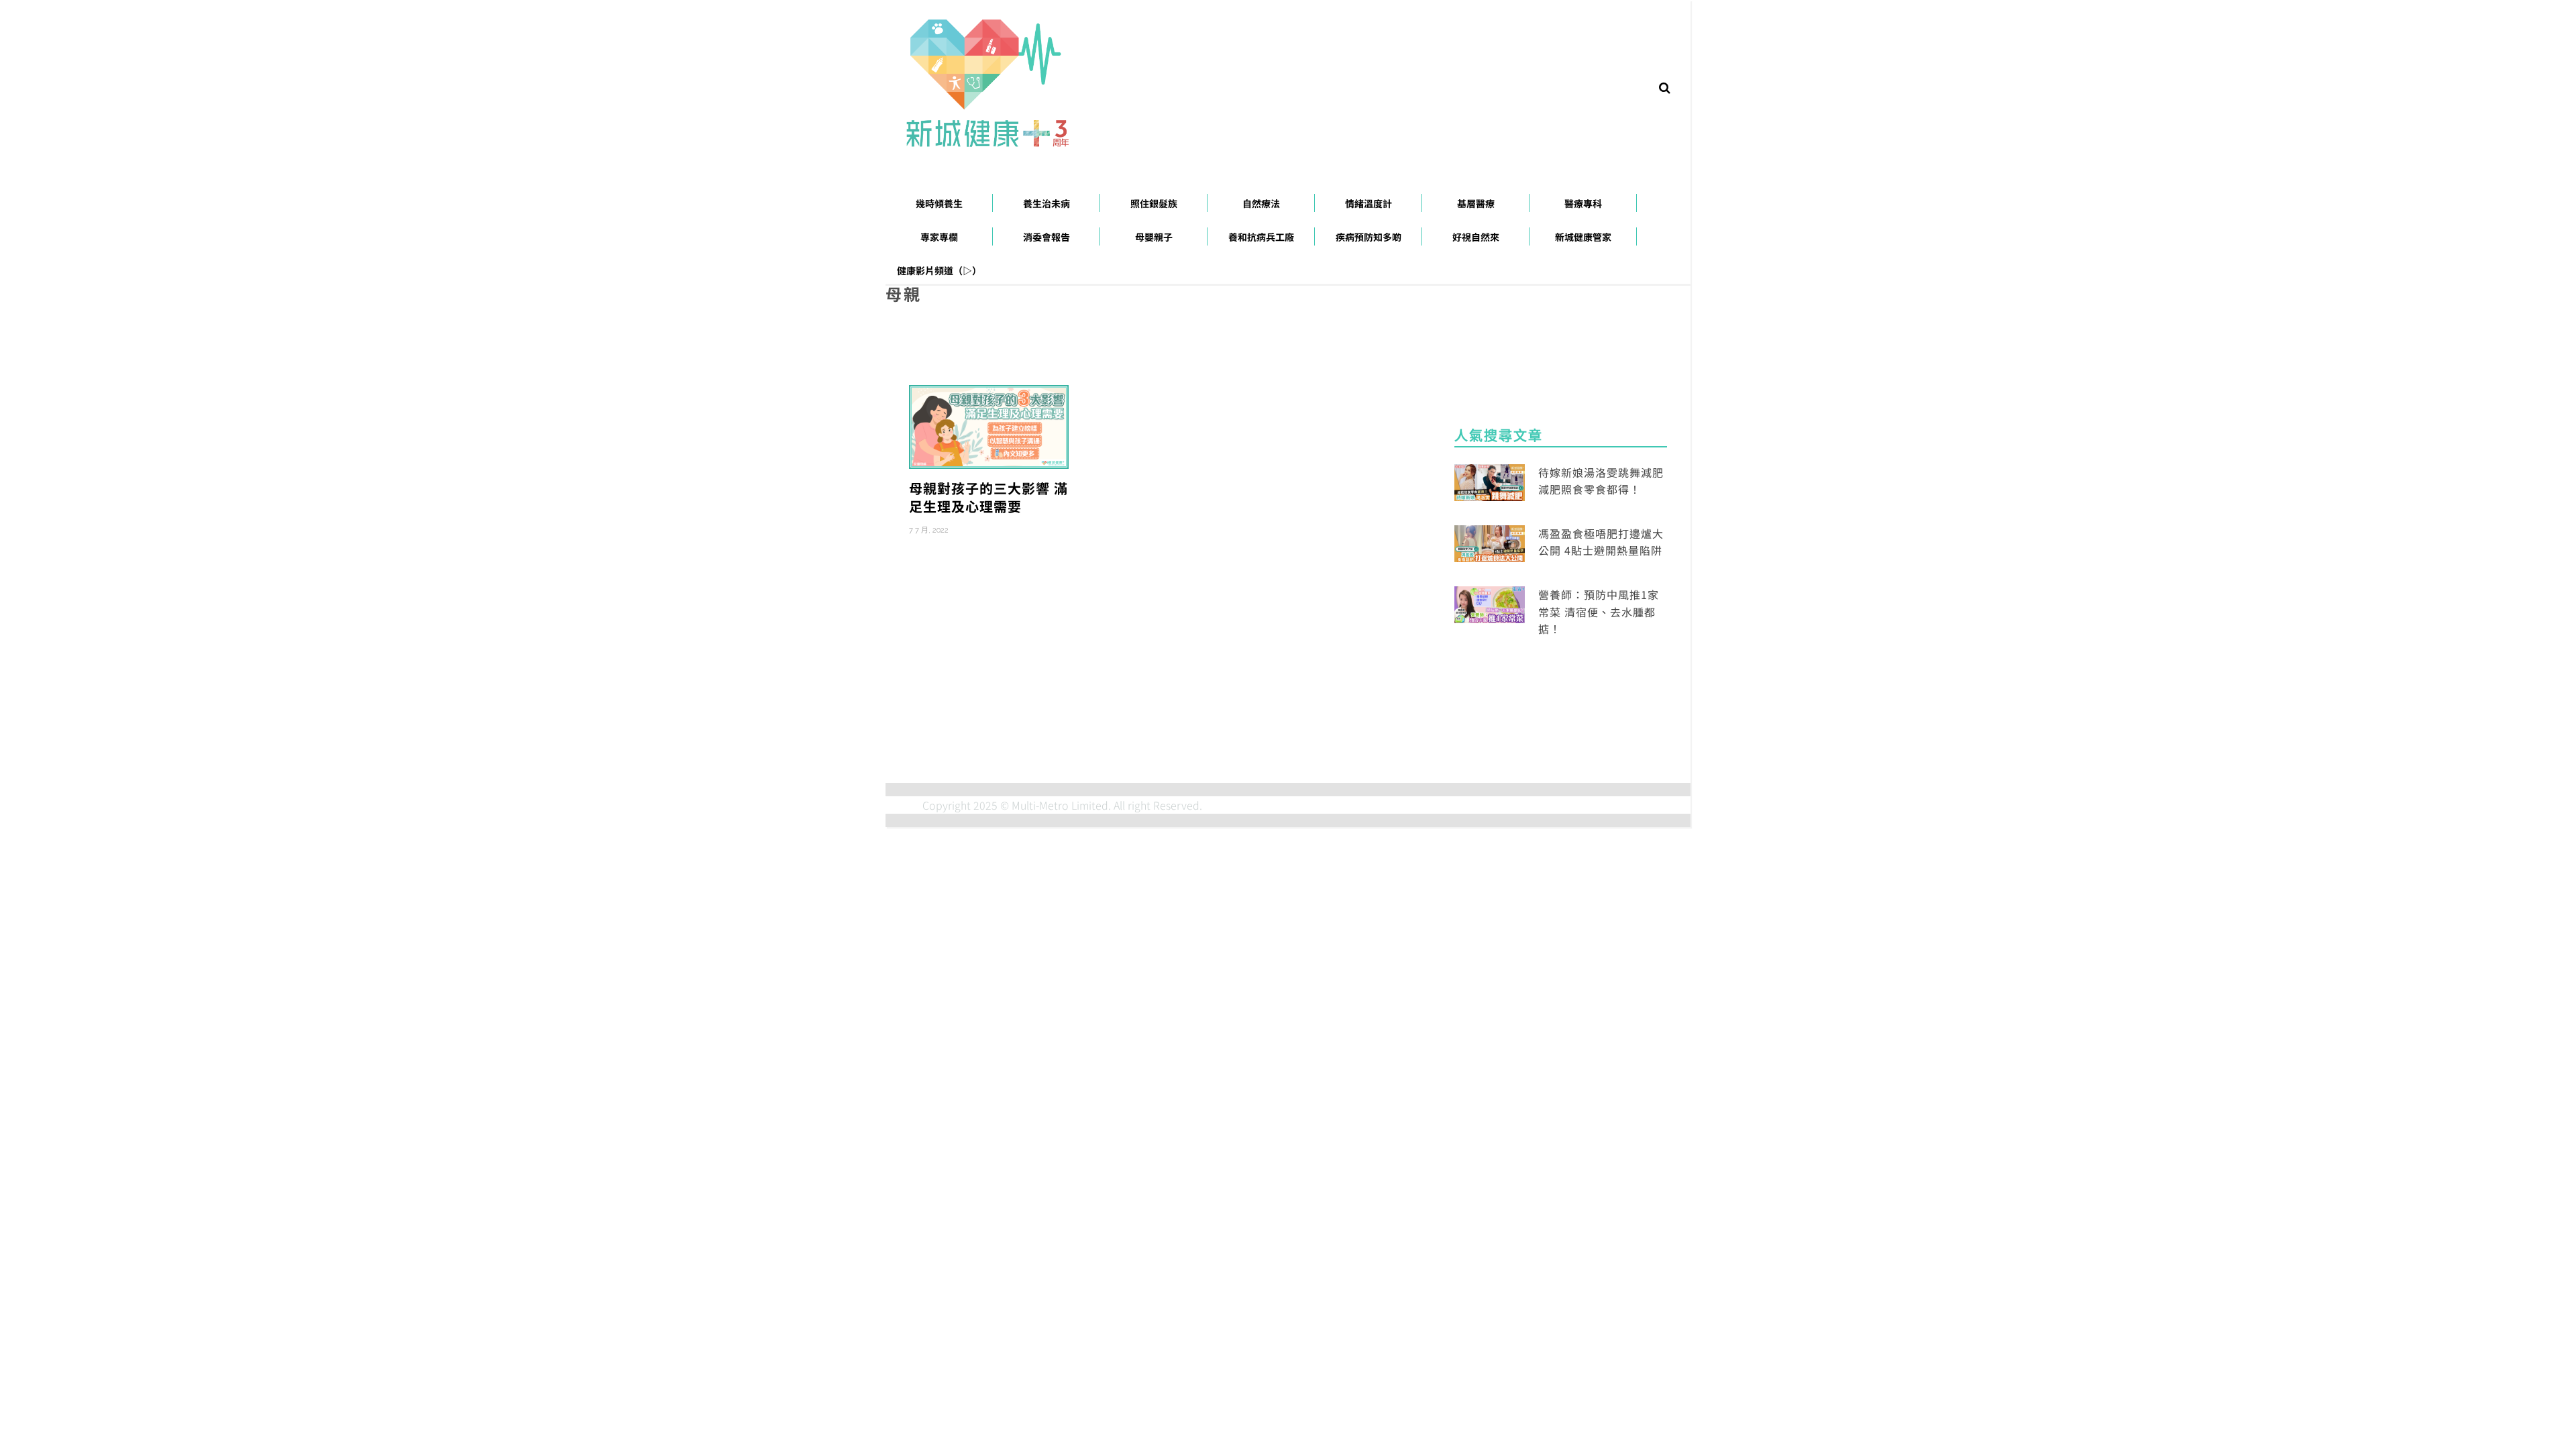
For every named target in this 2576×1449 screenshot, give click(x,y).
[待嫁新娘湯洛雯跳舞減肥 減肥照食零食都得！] (1490, 480)
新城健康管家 (1583, 237)
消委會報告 (1046, 237)
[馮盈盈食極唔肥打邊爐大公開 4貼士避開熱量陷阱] (1490, 542)
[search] (1665, 87)
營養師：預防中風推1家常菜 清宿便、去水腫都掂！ (1599, 611)
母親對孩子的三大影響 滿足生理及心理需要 (988, 497)
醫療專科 (1583, 203)
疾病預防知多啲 (1368, 237)
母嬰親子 (1154, 237)
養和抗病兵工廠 (1261, 237)
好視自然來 (1476, 237)
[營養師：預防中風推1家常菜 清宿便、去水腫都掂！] (1490, 603)
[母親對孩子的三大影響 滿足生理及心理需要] (989, 425)
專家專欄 (939, 237)
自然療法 (1261, 203)
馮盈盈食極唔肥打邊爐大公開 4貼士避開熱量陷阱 (1601, 542)
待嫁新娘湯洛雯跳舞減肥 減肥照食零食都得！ (1601, 481)
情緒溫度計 (1368, 203)
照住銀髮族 (1154, 203)
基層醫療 (1476, 203)
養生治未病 (1046, 203)
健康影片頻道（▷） (939, 270)
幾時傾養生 (939, 203)
